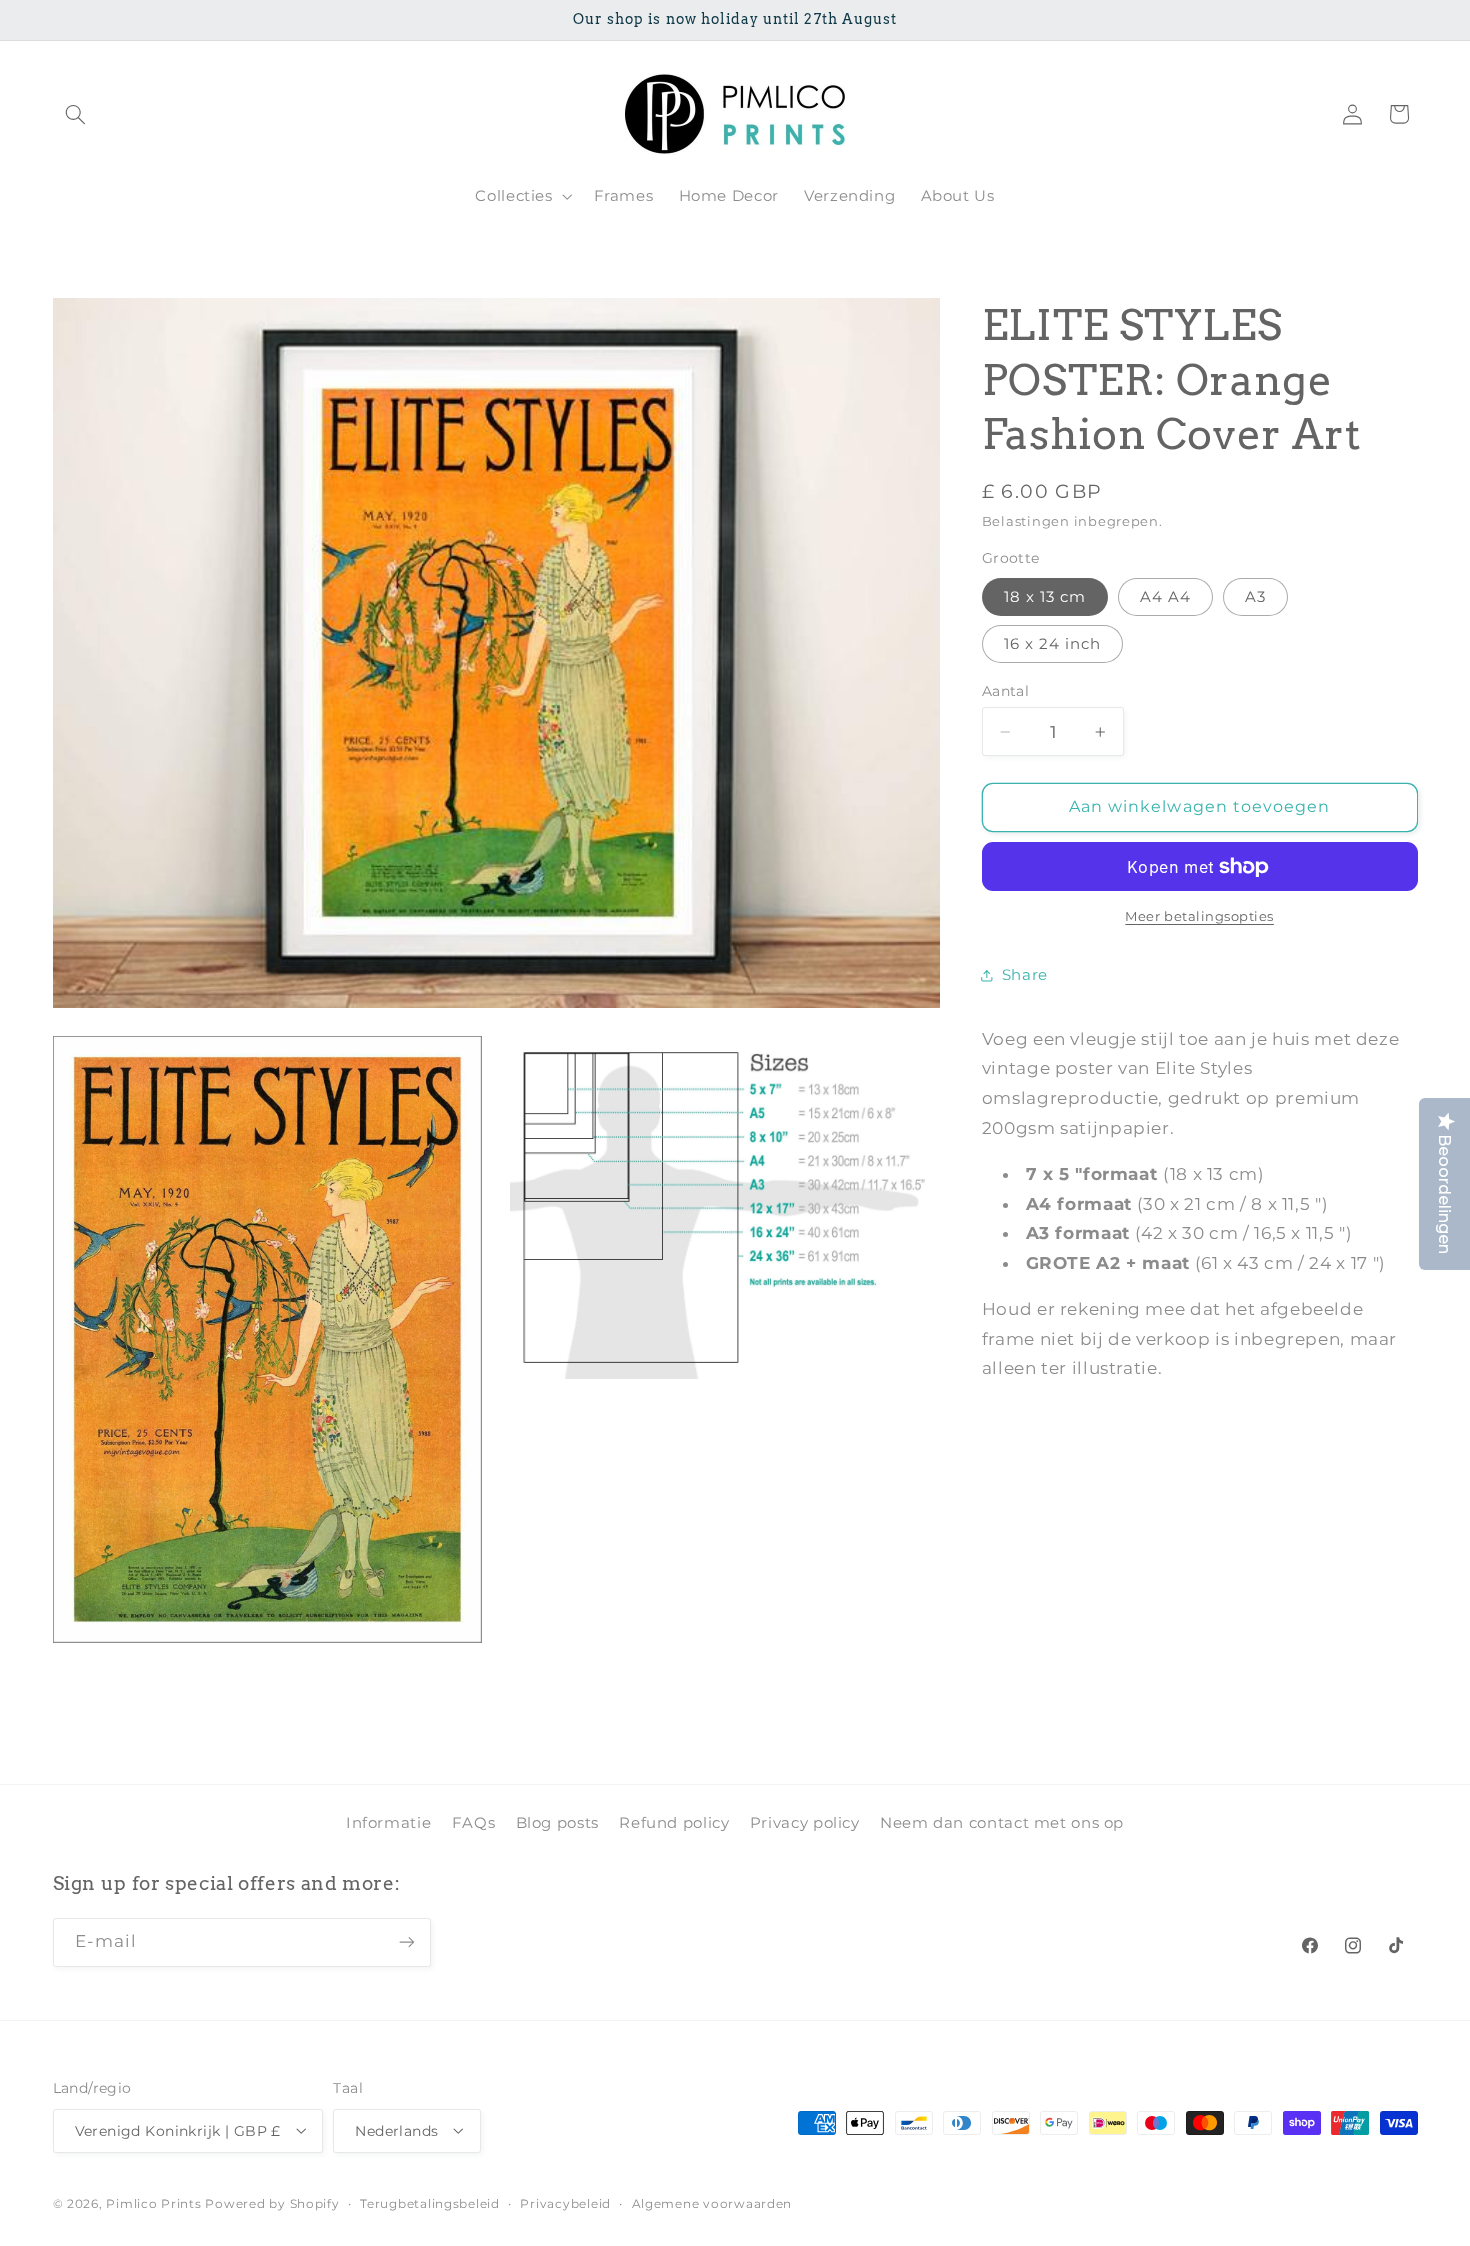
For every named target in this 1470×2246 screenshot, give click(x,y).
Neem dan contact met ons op (1002, 1822)
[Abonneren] (406, 1942)
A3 (1255, 597)
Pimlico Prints (153, 2203)
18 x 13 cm (1045, 597)
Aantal (1006, 691)
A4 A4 (1165, 597)
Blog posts (557, 1822)
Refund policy (674, 1822)
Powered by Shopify (272, 2203)
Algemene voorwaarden (712, 2203)
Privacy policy (805, 1822)
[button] (76, 114)
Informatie (388, 1822)
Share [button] (1025, 975)
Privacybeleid (565, 2203)
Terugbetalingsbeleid (430, 2203)
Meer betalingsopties (1199, 916)
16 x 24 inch (1053, 644)
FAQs (474, 1822)
